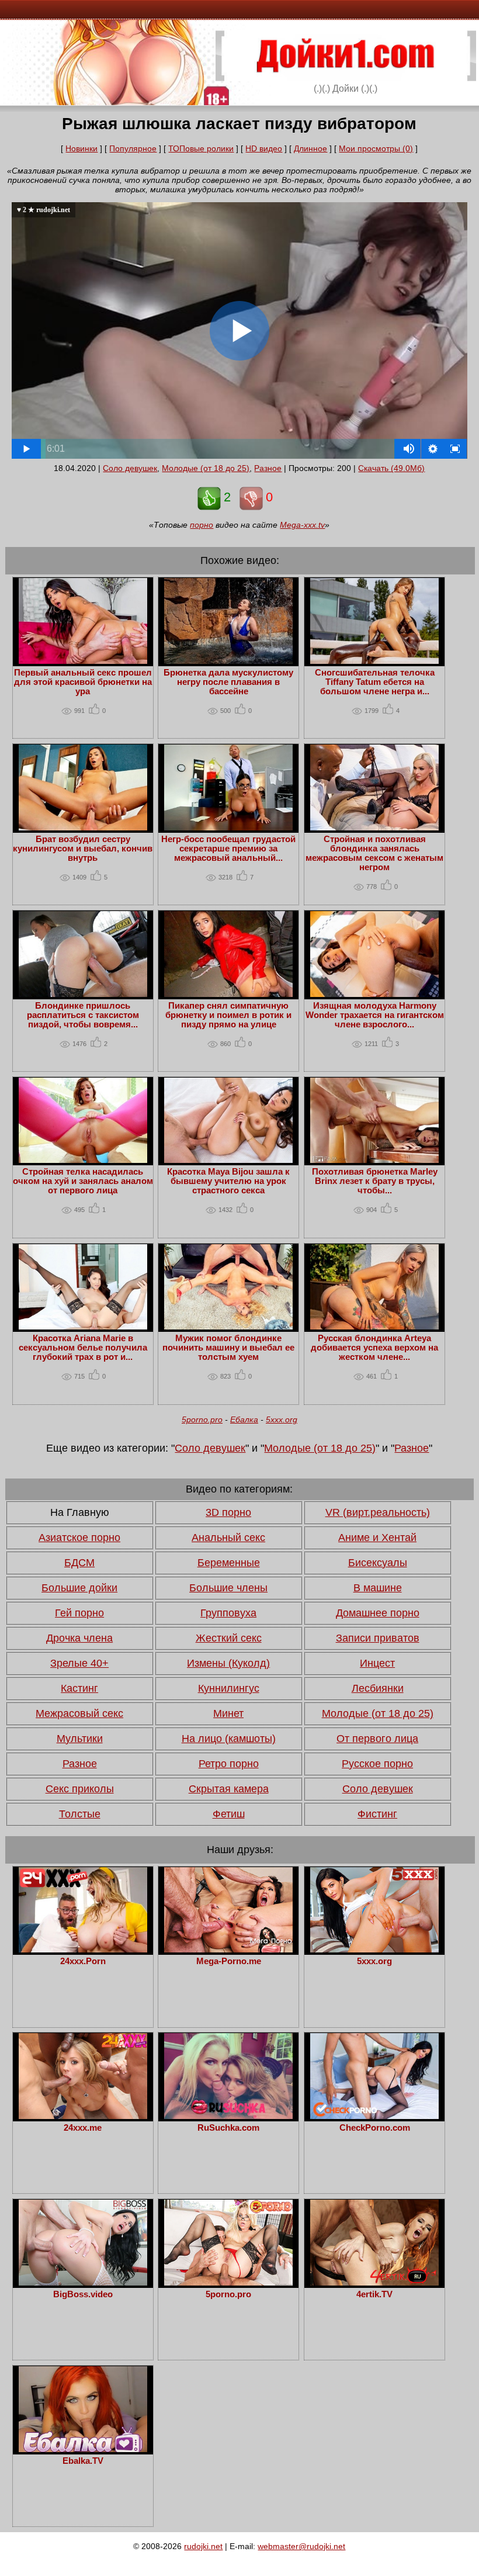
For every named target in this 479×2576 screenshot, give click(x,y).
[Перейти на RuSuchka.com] (228, 2116)
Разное (268, 468)
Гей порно (79, 1613)
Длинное (310, 148)
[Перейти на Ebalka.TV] (83, 2449)
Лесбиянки (378, 1688)
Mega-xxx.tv (302, 525)
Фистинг (377, 1814)
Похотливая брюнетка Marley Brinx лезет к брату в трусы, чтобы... (375, 1181)
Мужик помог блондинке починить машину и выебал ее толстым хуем (228, 1348)
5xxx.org (282, 1419)
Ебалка (244, 1419)
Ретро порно (229, 1764)
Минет (228, 1713)
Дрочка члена (79, 1638)
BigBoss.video (83, 2294)
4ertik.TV (374, 2294)
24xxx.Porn (83, 1961)
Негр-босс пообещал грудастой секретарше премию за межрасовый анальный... (228, 849)
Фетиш (229, 1814)
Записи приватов (378, 1638)
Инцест (377, 1663)
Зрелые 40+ (79, 1663)
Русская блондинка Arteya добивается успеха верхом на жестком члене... (374, 1348)
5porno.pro (202, 1419)
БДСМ (79, 1563)
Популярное (133, 148)
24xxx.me (83, 2128)
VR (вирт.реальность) (378, 1512)
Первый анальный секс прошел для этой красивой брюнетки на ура (83, 682)
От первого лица (377, 1739)
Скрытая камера (229, 1789)
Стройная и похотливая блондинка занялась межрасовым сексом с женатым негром (374, 853)
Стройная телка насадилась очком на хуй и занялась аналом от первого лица (83, 1181)
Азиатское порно (79, 1538)
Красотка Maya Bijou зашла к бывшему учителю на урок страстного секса (228, 1181)
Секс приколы (80, 1789)
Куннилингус (229, 1688)
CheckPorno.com (375, 2128)
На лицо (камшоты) (229, 1739)
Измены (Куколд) (228, 1663)
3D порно (228, 1512)
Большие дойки (79, 1588)
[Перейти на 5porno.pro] (228, 2283)
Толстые (80, 1814)
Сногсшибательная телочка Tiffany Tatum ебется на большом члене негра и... (375, 682)
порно (202, 525)
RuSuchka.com (228, 2128)
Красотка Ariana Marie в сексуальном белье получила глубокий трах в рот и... (83, 1348)
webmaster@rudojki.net (301, 2546)
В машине (378, 1588)
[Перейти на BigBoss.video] (83, 2283)
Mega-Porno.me (229, 1961)
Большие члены (228, 1588)
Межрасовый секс (79, 1713)
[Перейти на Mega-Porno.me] (228, 1950)
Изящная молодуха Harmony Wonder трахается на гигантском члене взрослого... (375, 1015)
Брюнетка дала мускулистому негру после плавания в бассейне (228, 682)
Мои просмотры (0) (376, 148)
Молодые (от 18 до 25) (206, 468)
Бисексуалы (378, 1563)
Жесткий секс (229, 1638)
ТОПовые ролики (201, 148)
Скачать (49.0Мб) (391, 468)
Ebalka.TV (83, 2461)
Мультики (80, 1739)
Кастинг (79, 1688)
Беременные (229, 1563)
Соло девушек (130, 468)
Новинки (81, 148)
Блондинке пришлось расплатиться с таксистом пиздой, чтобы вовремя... (83, 1015)
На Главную (80, 1512)
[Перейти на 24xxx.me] (83, 2116)
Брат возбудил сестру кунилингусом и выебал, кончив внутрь (83, 849)
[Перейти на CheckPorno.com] (374, 2116)
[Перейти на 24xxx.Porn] (83, 1950)
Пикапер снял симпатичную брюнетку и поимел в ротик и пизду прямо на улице (228, 1015)
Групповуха (228, 1613)
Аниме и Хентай (377, 1538)
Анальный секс (228, 1538)
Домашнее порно (378, 1613)
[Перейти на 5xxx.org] (374, 1950)
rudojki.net (203, 2546)
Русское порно (377, 1764)
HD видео (264, 148)
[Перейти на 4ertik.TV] (374, 2283)
